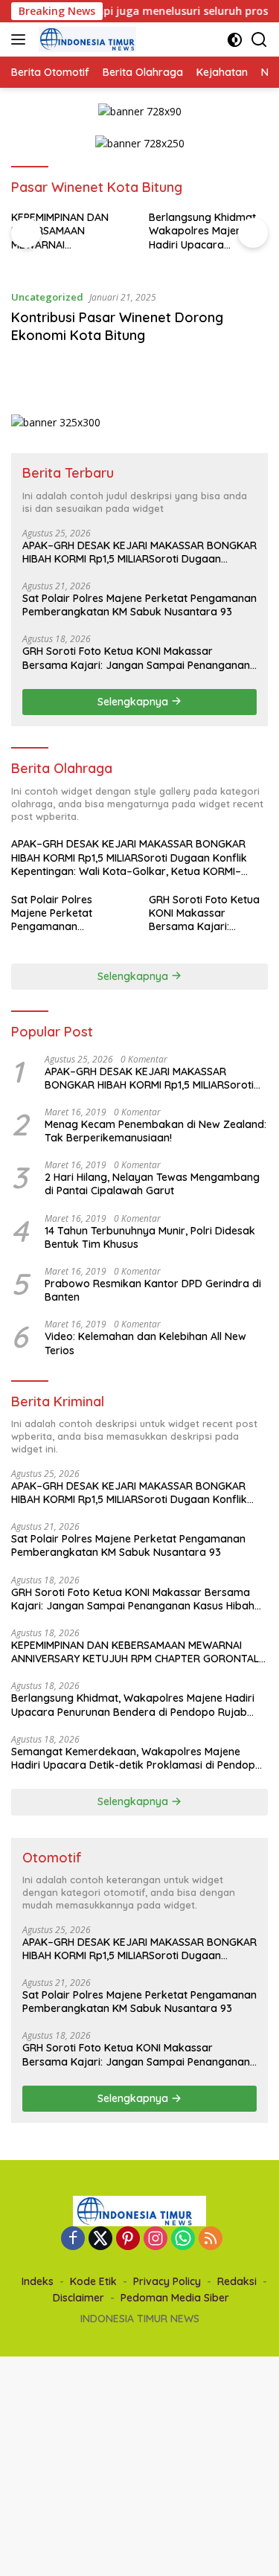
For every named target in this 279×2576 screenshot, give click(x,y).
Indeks (38, 2281)
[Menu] (21, 39)
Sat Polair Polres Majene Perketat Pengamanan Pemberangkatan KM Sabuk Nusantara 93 (139, 605)
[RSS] (211, 2239)
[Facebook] (73, 2239)
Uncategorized (47, 297)
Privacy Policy (167, 2281)
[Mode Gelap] (235, 40)
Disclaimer (78, 2298)
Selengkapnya (134, 702)
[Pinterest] (128, 2239)
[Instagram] (155, 2239)
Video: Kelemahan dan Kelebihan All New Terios (145, 1343)
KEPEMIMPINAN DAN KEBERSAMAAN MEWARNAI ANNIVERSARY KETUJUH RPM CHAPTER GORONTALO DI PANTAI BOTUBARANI (70, 231)
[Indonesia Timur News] (86, 39)
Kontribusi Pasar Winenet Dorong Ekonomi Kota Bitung (117, 326)
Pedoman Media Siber (175, 2298)
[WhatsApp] (183, 2239)
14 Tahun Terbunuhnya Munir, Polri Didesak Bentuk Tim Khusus (150, 1237)
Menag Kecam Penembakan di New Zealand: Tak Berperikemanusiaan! (155, 1131)
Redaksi (237, 2281)
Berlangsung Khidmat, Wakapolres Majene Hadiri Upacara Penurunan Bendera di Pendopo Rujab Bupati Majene (205, 231)
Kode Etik (93, 2281)
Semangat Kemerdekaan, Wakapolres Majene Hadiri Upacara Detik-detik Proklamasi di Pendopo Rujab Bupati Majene (137, 1758)
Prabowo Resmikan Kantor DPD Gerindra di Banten (153, 1290)
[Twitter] (100, 2239)
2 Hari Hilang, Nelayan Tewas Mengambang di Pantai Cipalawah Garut (152, 1184)
